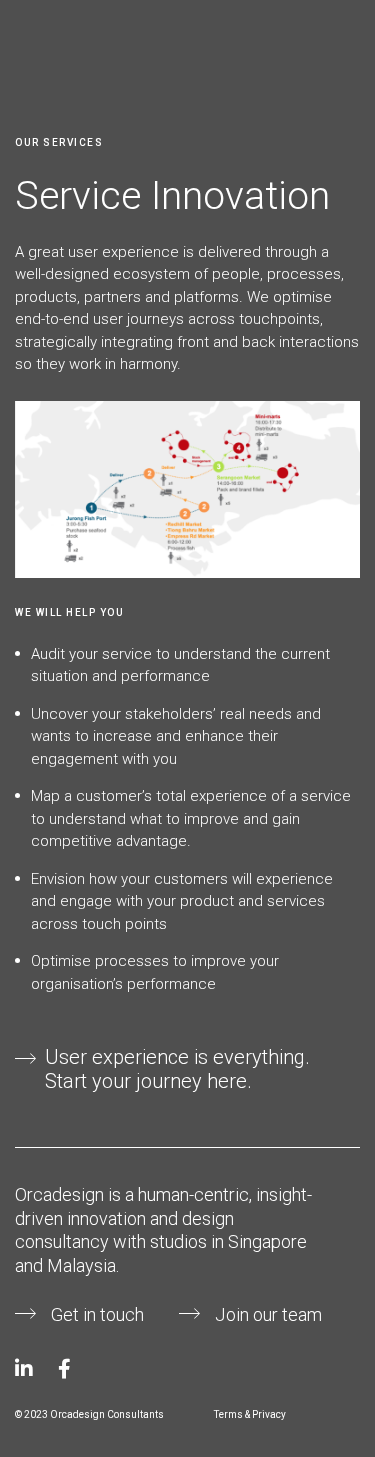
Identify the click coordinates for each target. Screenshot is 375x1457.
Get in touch (97, 1314)
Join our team (268, 1314)
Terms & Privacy (250, 1414)
